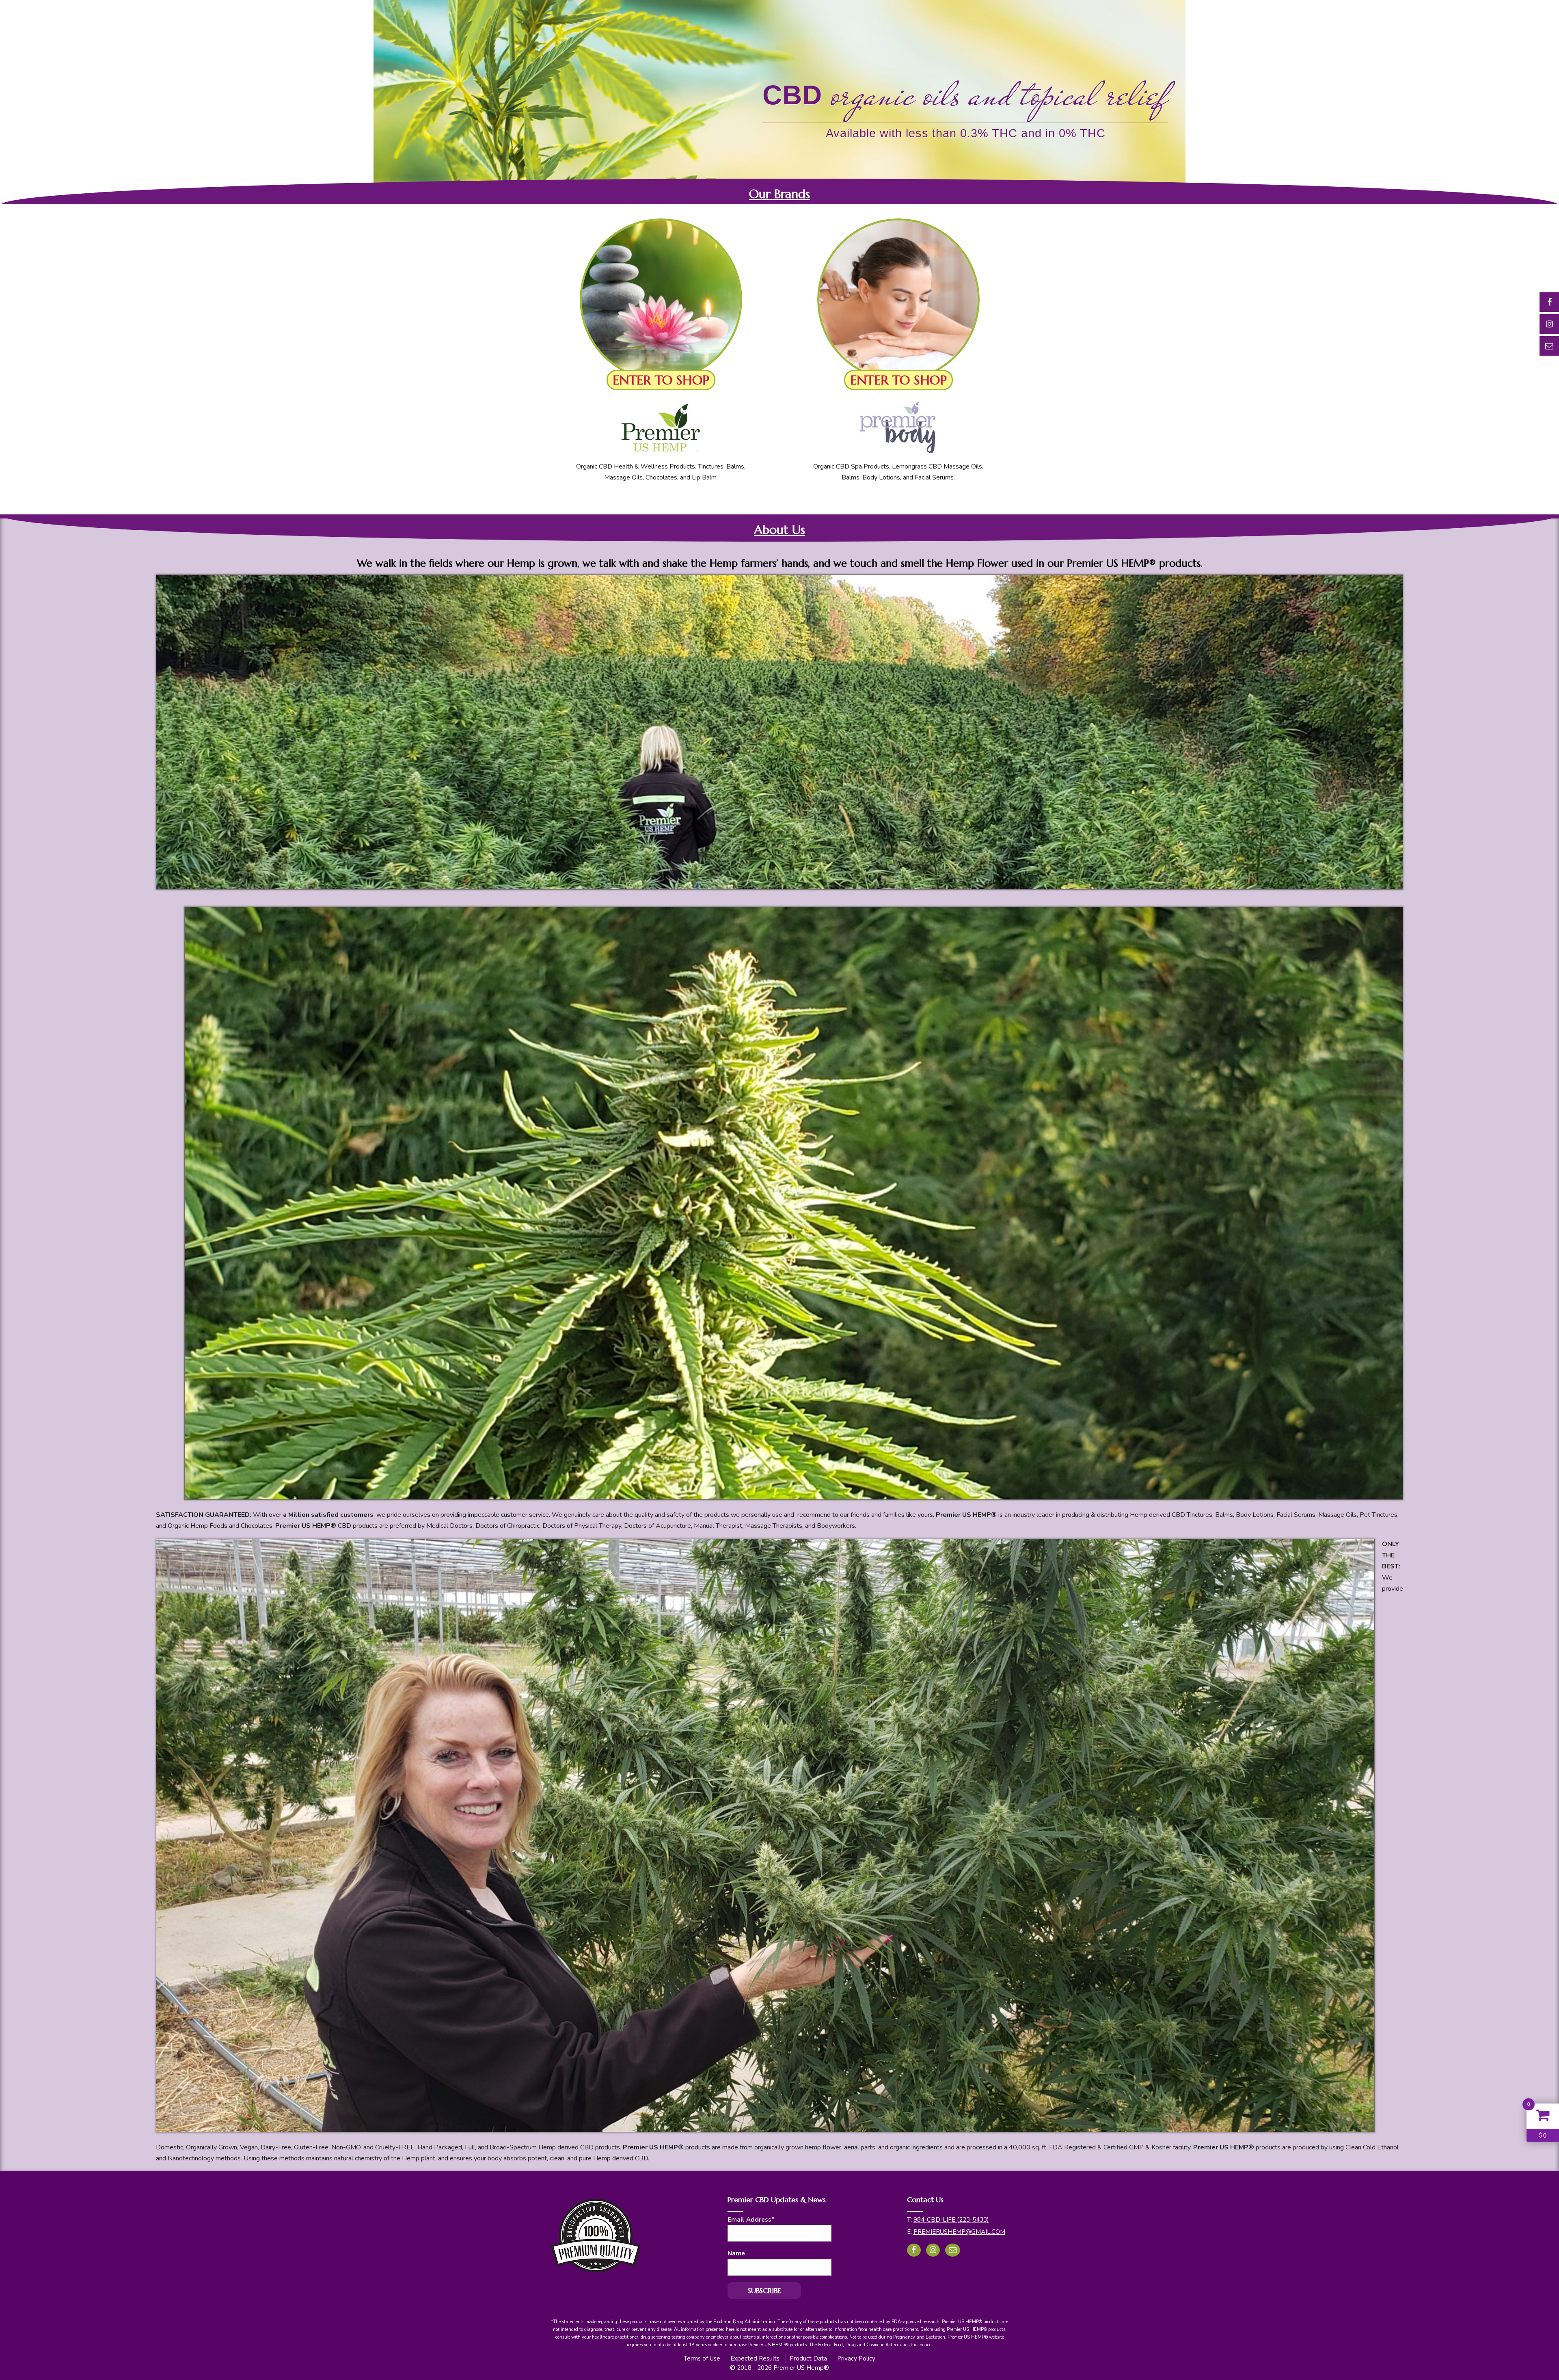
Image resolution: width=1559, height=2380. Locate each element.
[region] (779, 102)
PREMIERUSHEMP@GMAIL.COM (959, 2232)
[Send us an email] (953, 2250)
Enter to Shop (661, 380)
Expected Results (755, 2358)
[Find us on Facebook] (914, 2250)
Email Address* (751, 2220)
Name (736, 2253)
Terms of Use (702, 2358)
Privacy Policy (856, 2358)
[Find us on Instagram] (933, 2250)
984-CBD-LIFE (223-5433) (951, 2220)
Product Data (808, 2358)
